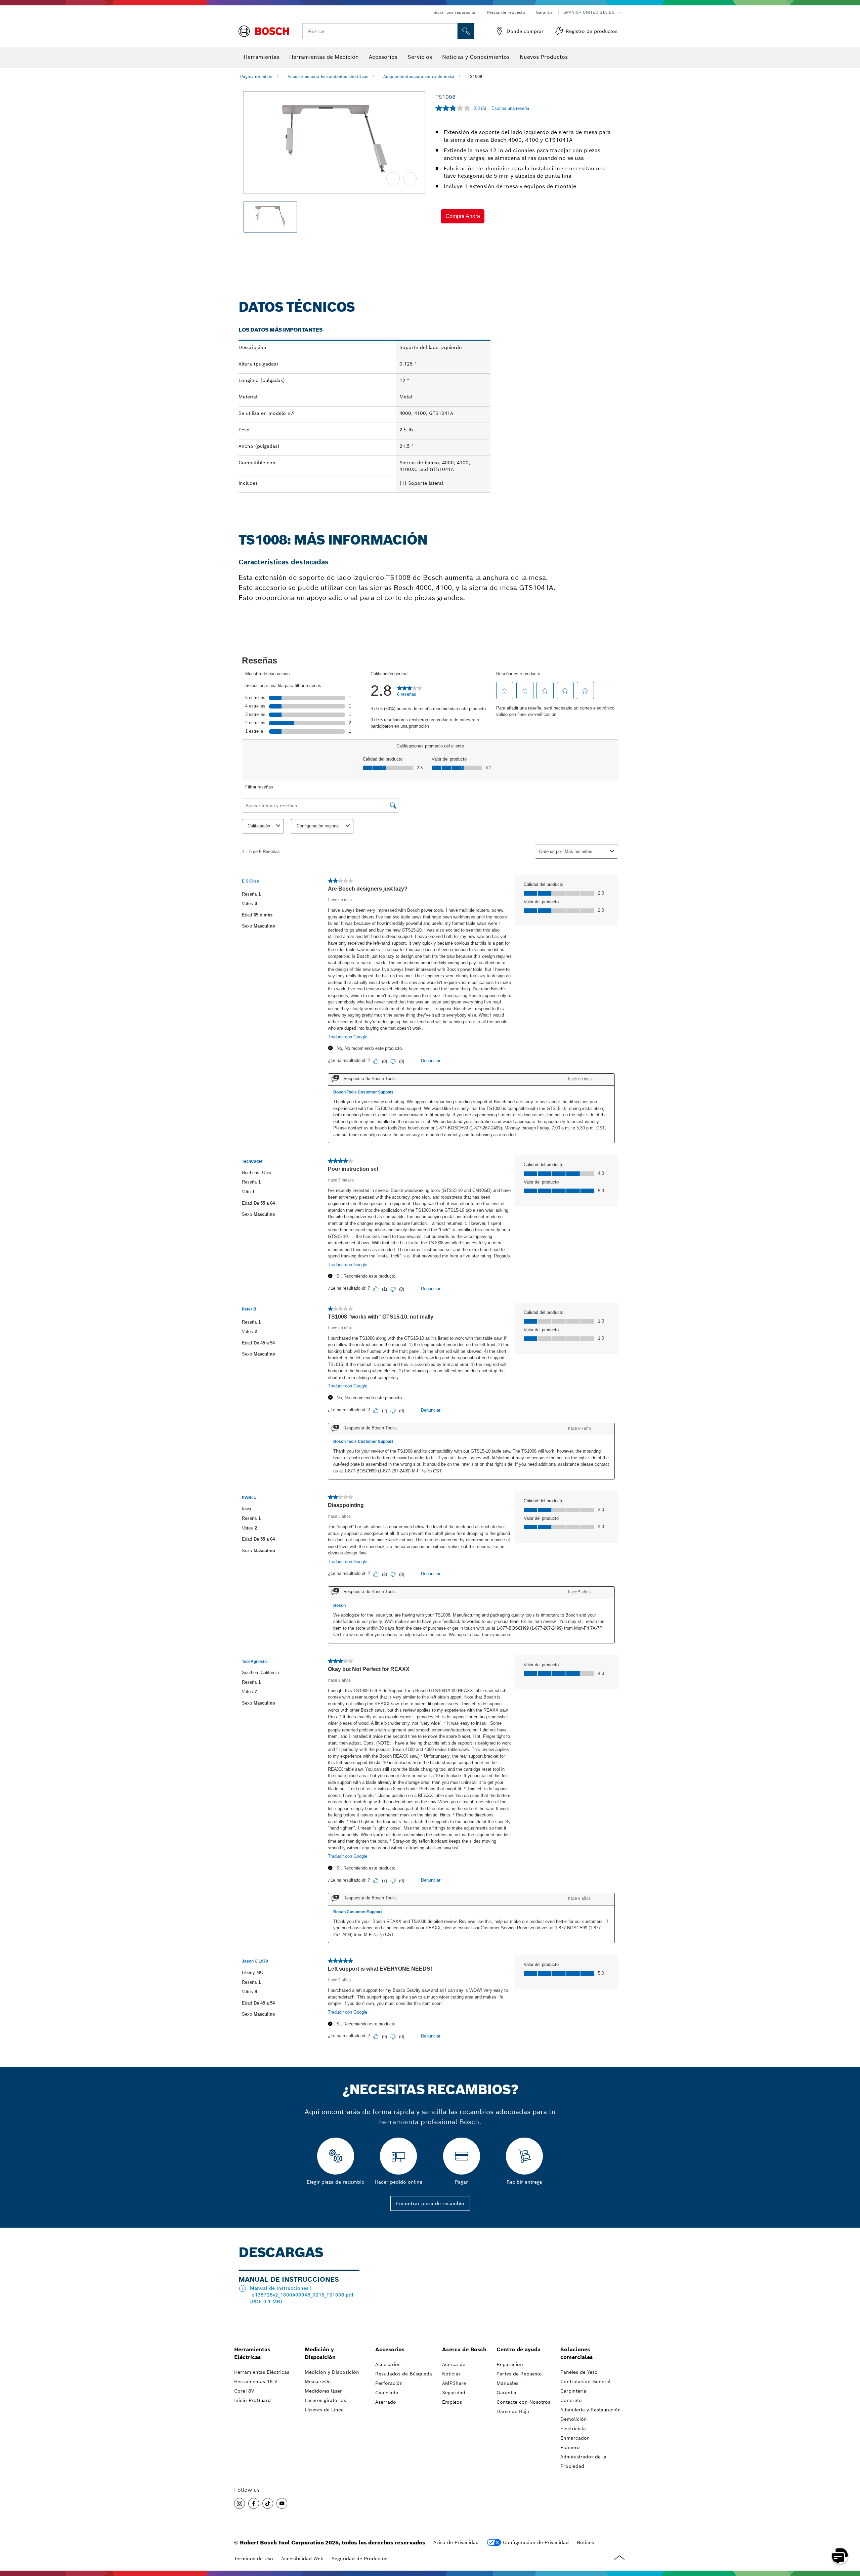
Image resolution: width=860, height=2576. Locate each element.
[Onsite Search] (466, 31)
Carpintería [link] (573, 2391)
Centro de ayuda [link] (519, 2349)
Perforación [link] (389, 2383)
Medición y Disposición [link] (320, 2353)
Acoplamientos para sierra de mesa (419, 76)
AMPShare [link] (454, 2383)
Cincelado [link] (387, 2393)
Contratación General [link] (585, 2381)
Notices (585, 2542)
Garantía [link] (506, 2393)
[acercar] (393, 179)
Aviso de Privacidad (456, 2542)
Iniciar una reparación (454, 12)
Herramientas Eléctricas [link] (252, 2353)
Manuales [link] (507, 2383)
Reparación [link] (510, 2364)
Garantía (544, 12)
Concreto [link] (571, 2400)
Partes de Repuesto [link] (519, 2374)
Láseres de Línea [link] (324, 2410)
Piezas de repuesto (506, 12)
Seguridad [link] (454, 2393)
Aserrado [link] (386, 2402)
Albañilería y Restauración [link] (591, 2410)
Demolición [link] (574, 2419)
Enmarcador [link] (575, 2438)
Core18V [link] (244, 2391)
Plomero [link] (570, 2447)
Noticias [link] (451, 2374)
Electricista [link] (573, 2429)
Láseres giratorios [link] (325, 2400)
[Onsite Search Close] (451, 31)
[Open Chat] (840, 2556)
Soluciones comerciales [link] (576, 2353)
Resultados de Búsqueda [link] (404, 2374)
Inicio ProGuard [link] (252, 2400)
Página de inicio (256, 76)
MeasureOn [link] (318, 2381)
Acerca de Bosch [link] (464, 2349)
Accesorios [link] (390, 2349)
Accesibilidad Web (302, 2559)
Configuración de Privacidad (536, 2542)
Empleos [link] (452, 2402)
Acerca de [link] (454, 2364)
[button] (463, 216)
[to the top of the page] (850, 2536)
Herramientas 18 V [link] (256, 2381)
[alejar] (410, 179)
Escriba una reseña (510, 108)
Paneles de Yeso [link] (579, 2372)
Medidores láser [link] (323, 2391)
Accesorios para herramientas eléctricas (328, 76)
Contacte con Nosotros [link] (523, 2402)
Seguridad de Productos (359, 2559)
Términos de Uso (254, 2559)
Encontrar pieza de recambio (430, 2203)
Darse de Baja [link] (513, 2411)
